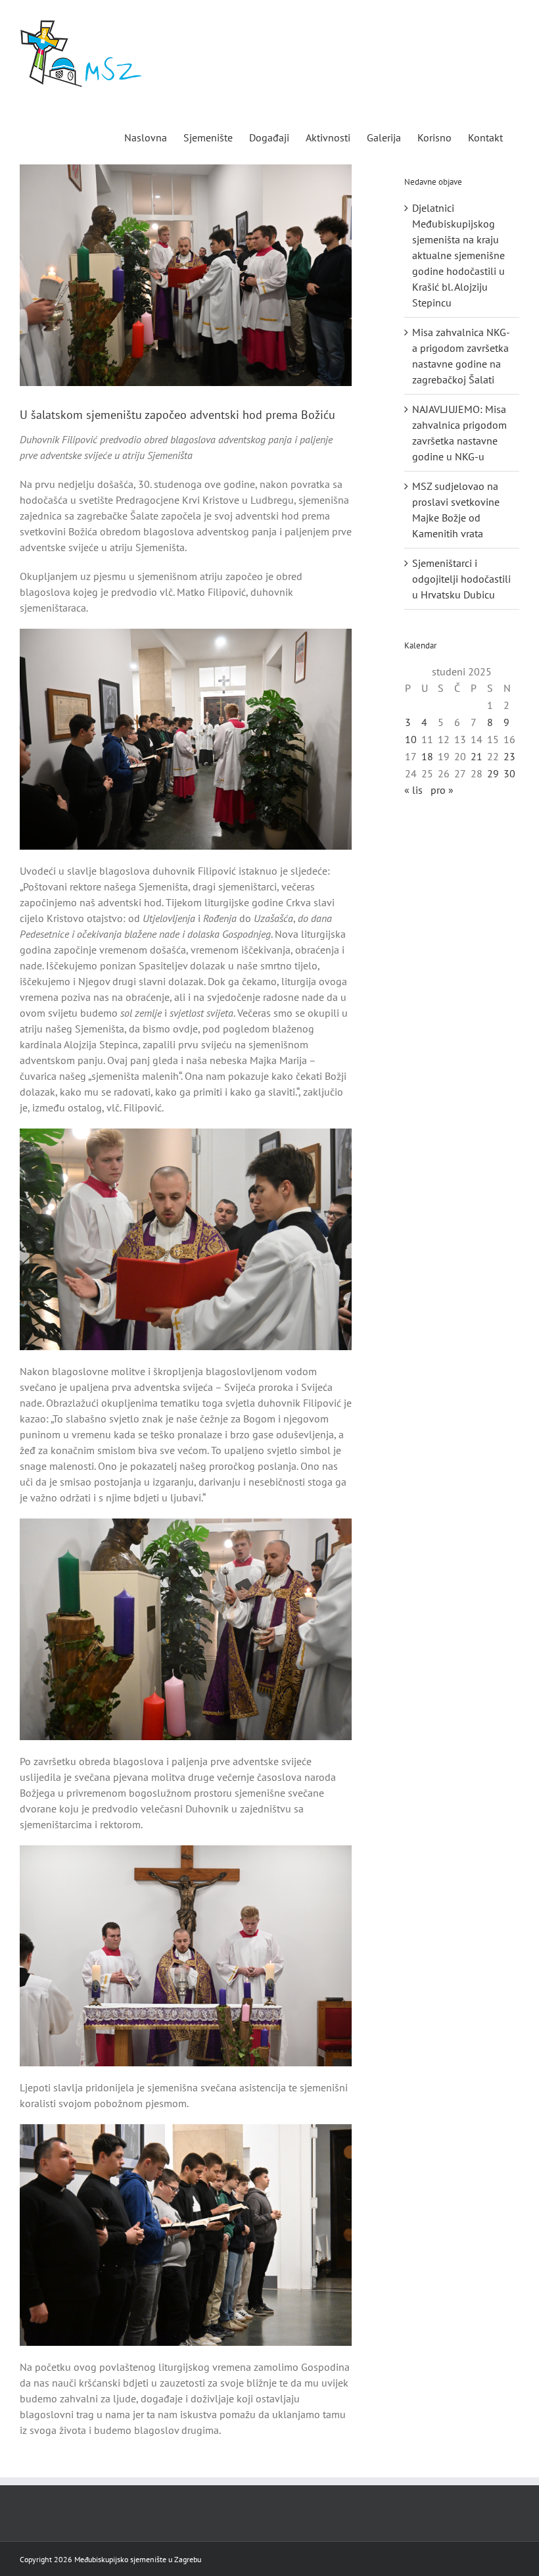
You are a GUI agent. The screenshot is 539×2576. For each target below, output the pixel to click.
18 (427, 756)
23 (509, 756)
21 (477, 756)
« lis (413, 790)
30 (509, 773)
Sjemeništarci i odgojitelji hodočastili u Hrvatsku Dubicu (461, 579)
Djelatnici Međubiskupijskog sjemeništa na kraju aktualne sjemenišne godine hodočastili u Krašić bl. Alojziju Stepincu (458, 255)
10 (411, 739)
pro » (442, 790)
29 (493, 773)
